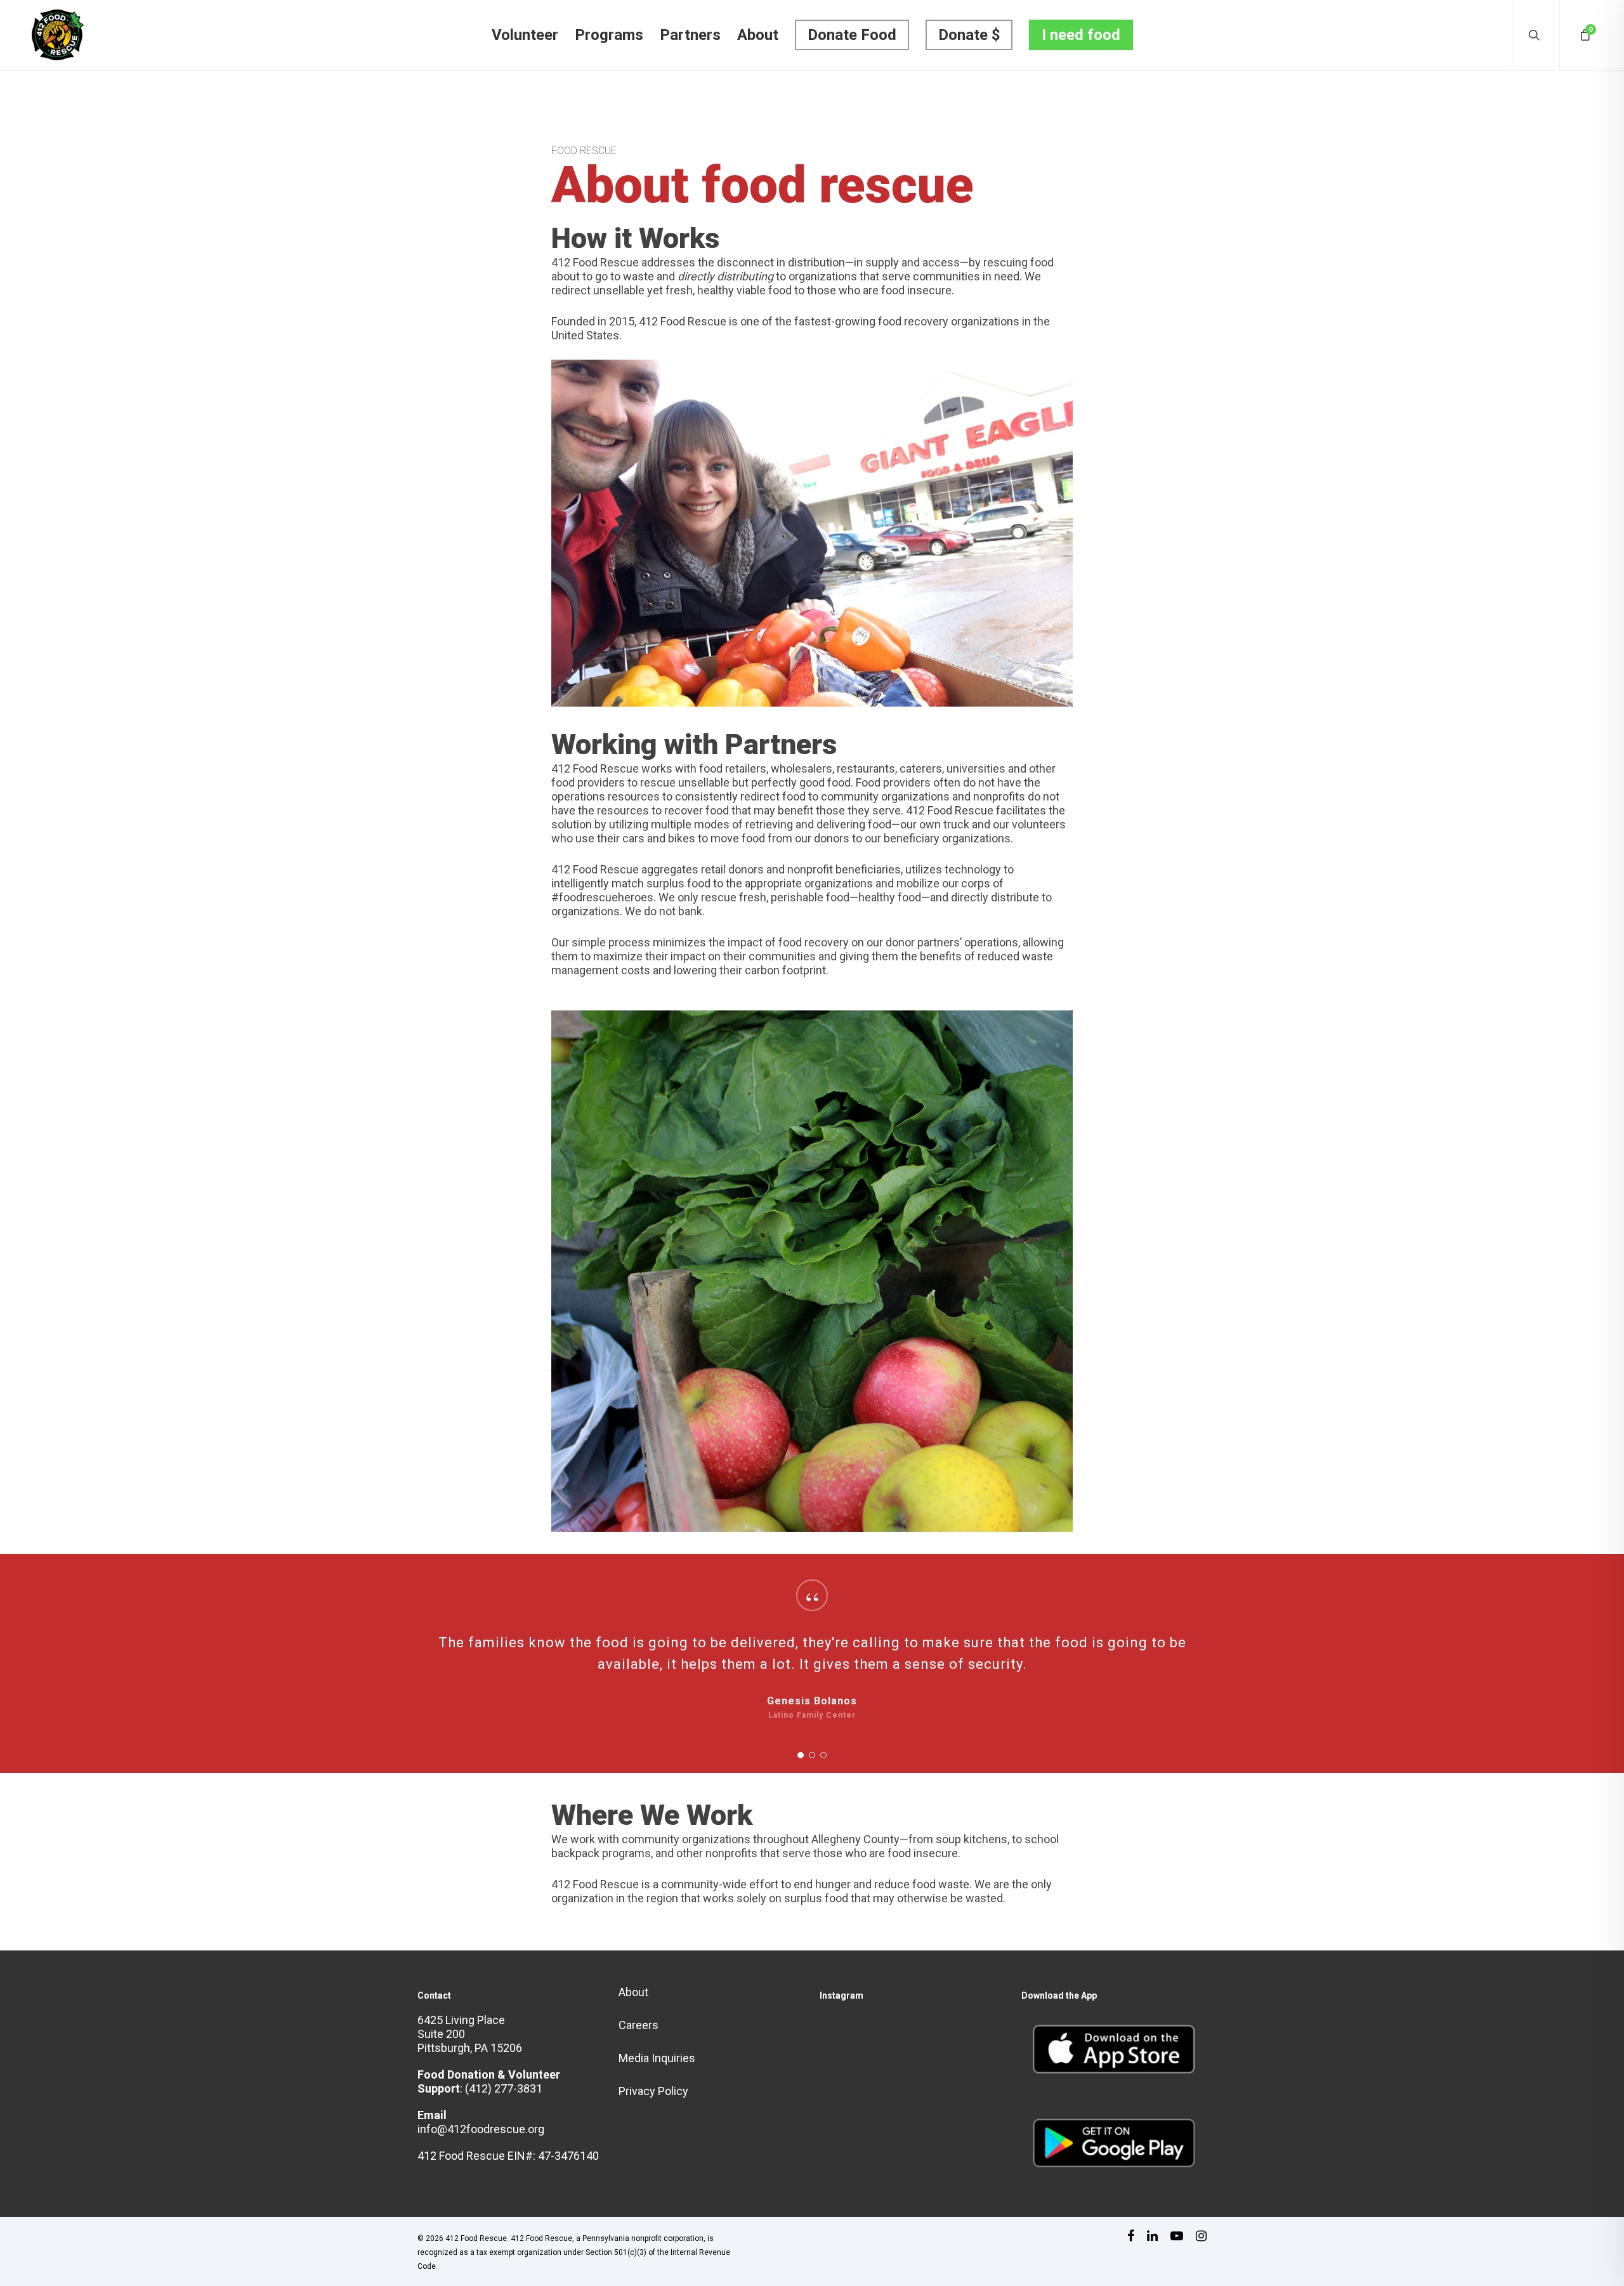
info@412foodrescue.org (481, 2129)
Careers (638, 2025)
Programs (609, 35)
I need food (1081, 35)
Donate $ (969, 35)
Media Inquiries (657, 2058)
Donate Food (852, 35)
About (758, 35)
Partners (690, 35)
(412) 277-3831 (504, 2088)
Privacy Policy (653, 2091)
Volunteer (525, 35)
